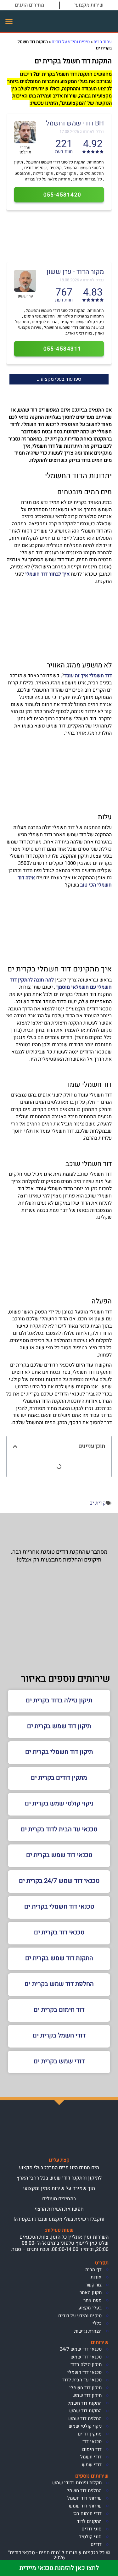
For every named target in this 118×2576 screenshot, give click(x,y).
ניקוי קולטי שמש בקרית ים (59, 1803)
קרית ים (98, 1503)
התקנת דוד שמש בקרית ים (59, 1958)
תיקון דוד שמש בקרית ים (59, 1726)
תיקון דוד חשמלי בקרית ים (59, 1752)
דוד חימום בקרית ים (59, 2010)
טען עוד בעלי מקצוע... (59, 379)
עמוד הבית (103, 42)
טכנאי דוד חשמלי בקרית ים (59, 1907)
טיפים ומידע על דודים (71, 42)
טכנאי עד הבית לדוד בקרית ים (59, 1829)
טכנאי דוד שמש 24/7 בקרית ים (59, 1881)
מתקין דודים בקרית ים (59, 1778)
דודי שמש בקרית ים (59, 2061)
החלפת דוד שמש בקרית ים (59, 1984)
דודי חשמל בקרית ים (59, 2035)
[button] (9, 21)
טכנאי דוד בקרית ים (59, 1932)
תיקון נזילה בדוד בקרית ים (59, 1700)
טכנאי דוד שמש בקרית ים (59, 1855)
